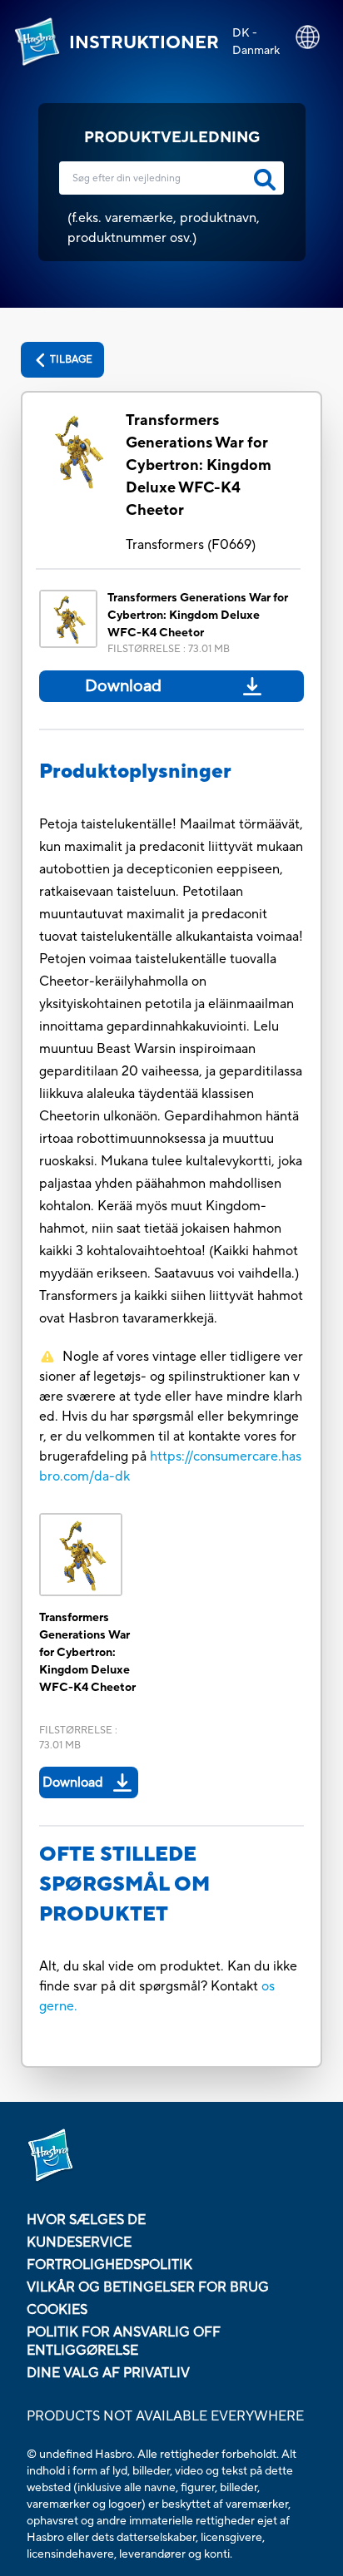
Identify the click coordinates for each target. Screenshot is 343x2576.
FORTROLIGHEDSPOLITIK (109, 2265)
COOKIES (57, 2310)
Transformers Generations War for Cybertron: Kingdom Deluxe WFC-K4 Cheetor (199, 465)
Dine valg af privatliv (108, 2373)
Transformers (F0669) (191, 545)
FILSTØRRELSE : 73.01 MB (169, 649)
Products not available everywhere (165, 2416)
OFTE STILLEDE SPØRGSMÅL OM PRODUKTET (124, 1884)
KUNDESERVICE (79, 2242)
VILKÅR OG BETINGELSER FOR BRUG (148, 2287)
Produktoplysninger (135, 771)
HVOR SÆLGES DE (86, 2220)
